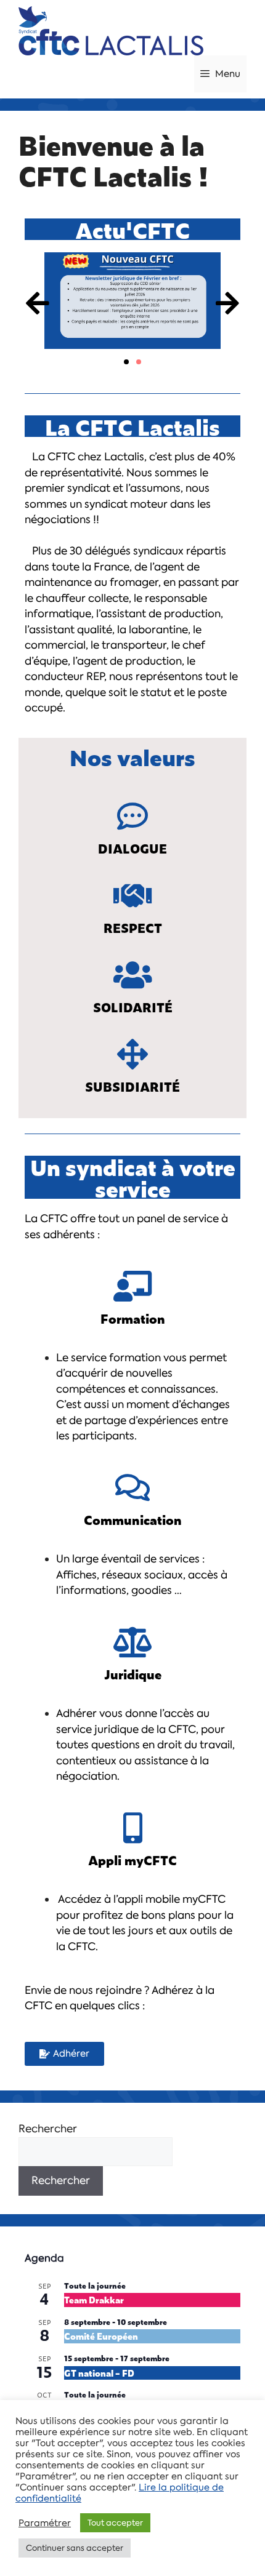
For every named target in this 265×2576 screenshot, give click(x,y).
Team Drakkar (94, 2299)
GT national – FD (99, 2373)
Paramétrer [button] (45, 2523)
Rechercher (48, 2129)
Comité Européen (101, 2336)
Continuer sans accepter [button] (75, 2548)
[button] (38, 302)
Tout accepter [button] (115, 2523)
